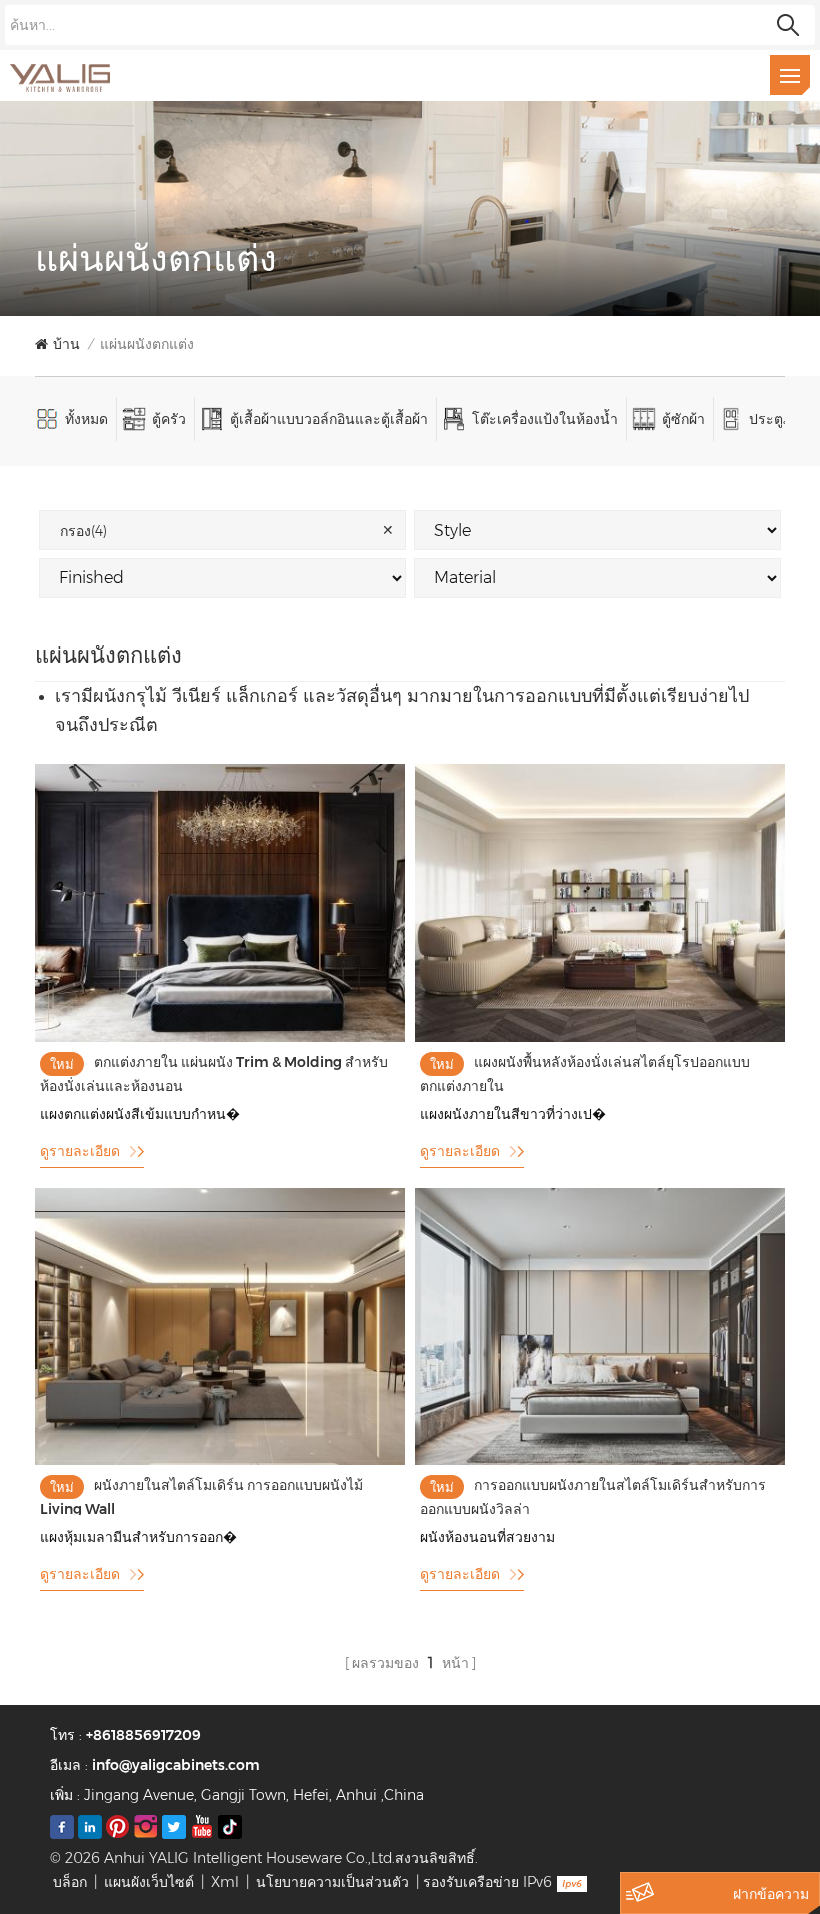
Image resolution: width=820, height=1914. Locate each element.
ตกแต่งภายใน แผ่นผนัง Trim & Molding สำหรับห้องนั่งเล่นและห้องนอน (214, 1072)
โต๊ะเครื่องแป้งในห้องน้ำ (545, 419)
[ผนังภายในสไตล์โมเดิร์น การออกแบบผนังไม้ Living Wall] (220, 1460)
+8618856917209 (143, 1735)
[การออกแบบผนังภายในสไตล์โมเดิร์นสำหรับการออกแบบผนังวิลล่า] (600, 1460)
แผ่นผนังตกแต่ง (147, 344)
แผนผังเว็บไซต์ (149, 1882)
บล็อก (70, 1882)
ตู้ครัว (169, 419)
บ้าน (66, 344)
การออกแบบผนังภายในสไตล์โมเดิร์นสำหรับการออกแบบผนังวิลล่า (593, 1495)
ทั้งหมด (86, 419)
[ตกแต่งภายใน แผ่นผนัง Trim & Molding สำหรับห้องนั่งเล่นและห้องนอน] (220, 1037)
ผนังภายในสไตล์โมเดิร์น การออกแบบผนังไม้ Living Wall (201, 1495)
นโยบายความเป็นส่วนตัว (332, 1882)
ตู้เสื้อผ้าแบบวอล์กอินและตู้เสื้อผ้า (329, 419)
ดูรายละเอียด (80, 1151)
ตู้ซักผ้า (683, 419)
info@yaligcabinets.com (176, 1765)
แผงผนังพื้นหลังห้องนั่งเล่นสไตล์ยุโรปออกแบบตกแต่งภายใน (585, 1072)
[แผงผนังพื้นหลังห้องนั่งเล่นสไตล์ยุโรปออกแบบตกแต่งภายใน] (600, 1037)
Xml (225, 1882)
